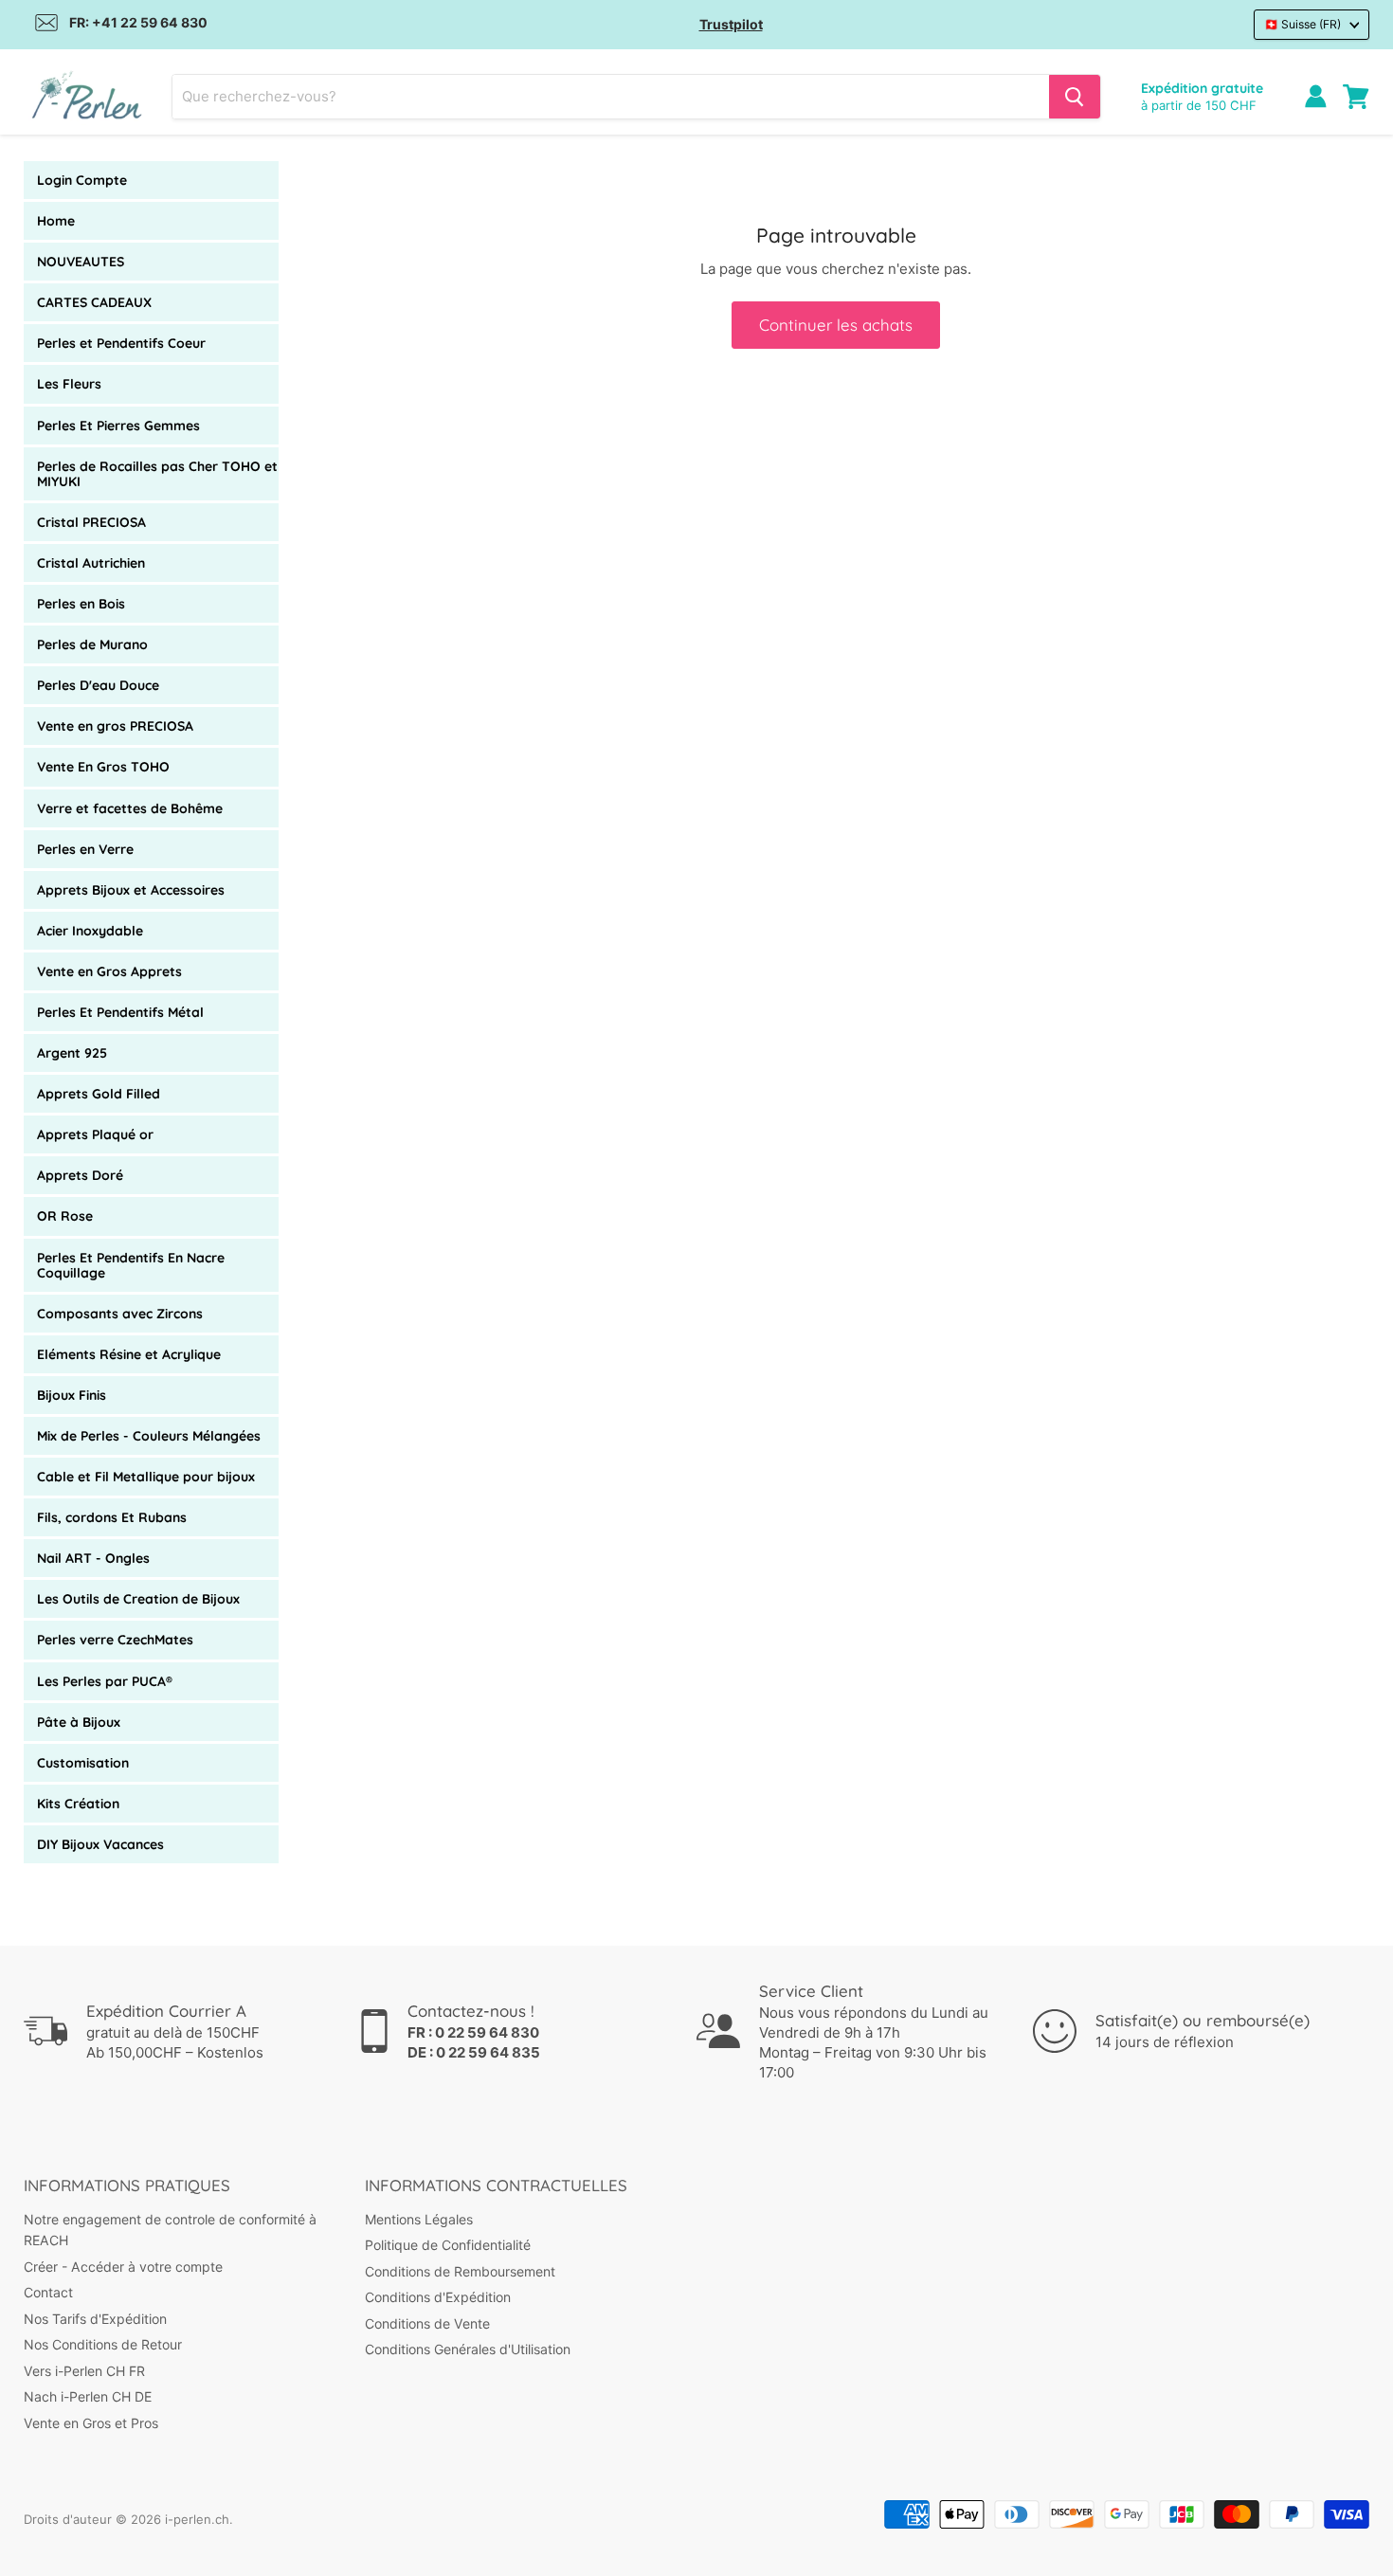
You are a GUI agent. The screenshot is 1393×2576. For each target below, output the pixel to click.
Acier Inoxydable (90, 931)
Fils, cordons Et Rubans (112, 1517)
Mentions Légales (419, 2219)
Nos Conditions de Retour (103, 2344)
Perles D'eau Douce (98, 685)
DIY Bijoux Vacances (100, 1844)
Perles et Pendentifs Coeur (121, 343)
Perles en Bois (81, 604)
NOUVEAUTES (81, 262)
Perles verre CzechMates (115, 1640)
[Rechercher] (1075, 97)
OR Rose (65, 1216)
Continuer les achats (836, 325)
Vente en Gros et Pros (91, 2423)
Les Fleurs (69, 384)
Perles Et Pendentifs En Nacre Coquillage (131, 1265)
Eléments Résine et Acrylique (129, 1354)
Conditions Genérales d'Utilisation (468, 2349)
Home (56, 221)
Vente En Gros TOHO (103, 767)
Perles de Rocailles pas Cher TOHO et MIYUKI (157, 474)
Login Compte (82, 180)
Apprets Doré (80, 1175)
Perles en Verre (85, 849)
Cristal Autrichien (91, 563)
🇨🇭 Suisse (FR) (1303, 24)
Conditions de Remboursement (460, 2271)
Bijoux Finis (72, 1395)
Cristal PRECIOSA (91, 522)
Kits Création (78, 1804)
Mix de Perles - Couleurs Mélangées (149, 1436)
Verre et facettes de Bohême (130, 808)
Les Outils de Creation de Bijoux (138, 1599)
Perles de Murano (92, 644)
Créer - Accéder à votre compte (123, 2267)
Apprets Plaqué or (95, 1134)
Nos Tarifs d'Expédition (95, 2319)
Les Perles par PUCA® (105, 1681)
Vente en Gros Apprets (109, 971)
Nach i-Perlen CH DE (88, 2396)
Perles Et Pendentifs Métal (120, 1012)
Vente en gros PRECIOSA (115, 726)
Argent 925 (72, 1053)
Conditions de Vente (427, 2323)
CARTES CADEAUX (94, 302)
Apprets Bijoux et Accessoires (131, 890)
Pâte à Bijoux (79, 1722)
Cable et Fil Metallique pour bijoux (146, 1477)
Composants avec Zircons (120, 1314)
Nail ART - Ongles (93, 1558)
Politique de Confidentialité (448, 2245)
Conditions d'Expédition (438, 2297)
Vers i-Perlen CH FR (84, 2371)
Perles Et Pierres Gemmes (118, 426)
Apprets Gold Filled (99, 1094)
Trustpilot (731, 24)
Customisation (83, 1763)
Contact (48, 2292)
